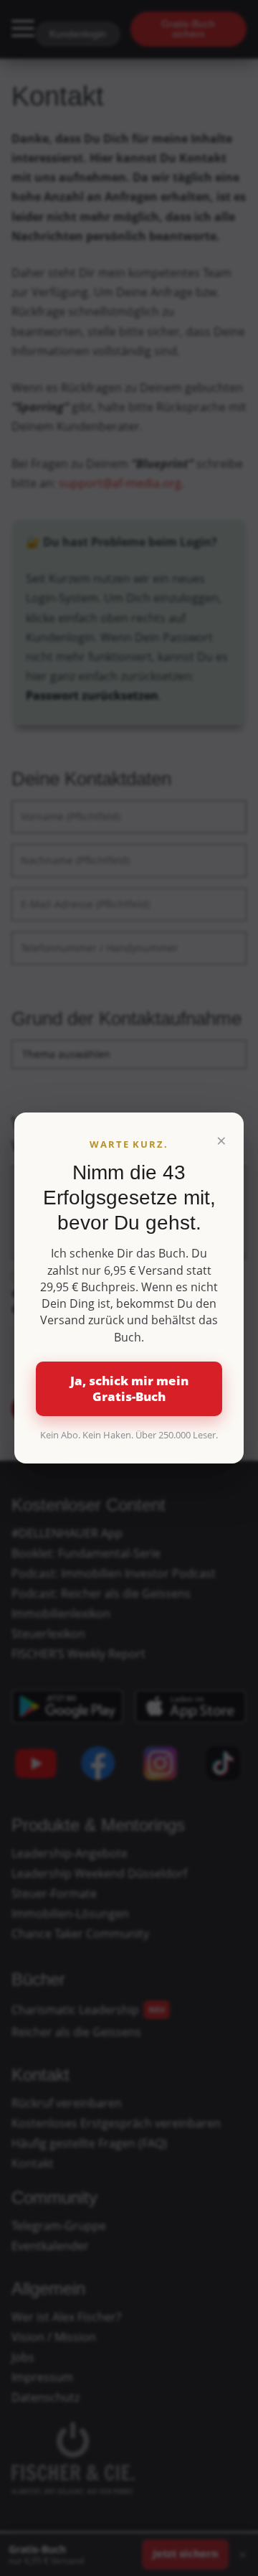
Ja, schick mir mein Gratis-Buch (129, 1388)
